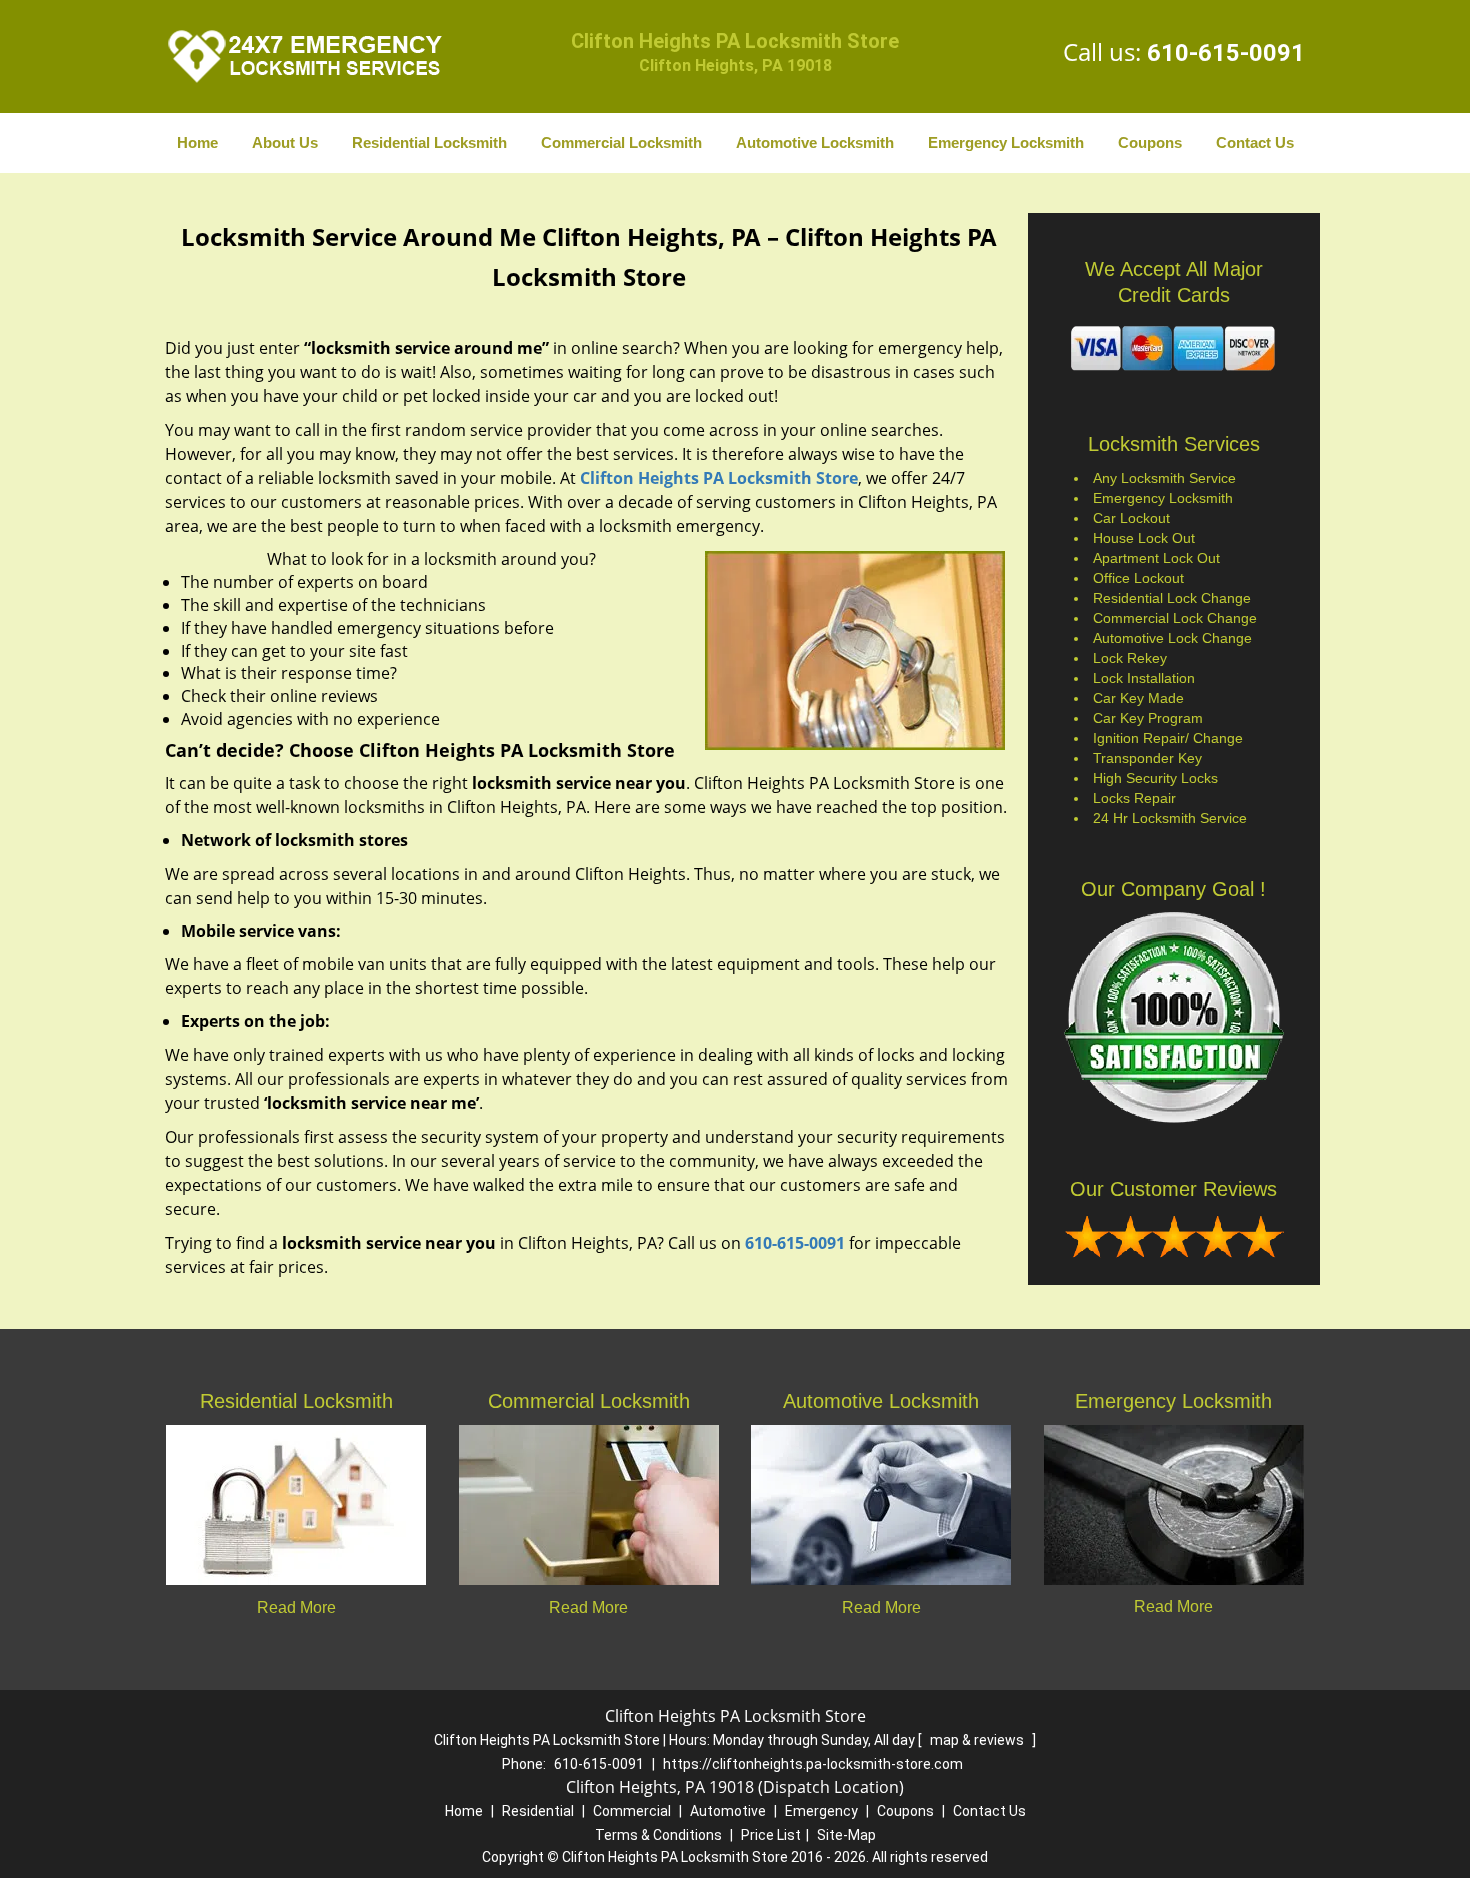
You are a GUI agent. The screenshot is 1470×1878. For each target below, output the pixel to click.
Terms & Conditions (658, 1835)
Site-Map (846, 1835)
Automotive (728, 1811)
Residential (538, 1811)
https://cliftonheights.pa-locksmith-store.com (813, 1764)
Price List (771, 1835)
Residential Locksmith (429, 142)
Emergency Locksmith (1006, 142)
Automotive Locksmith (815, 142)
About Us (285, 142)
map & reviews (978, 1740)
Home (197, 142)
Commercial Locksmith (621, 142)
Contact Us (1255, 142)
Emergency (821, 1811)
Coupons (1150, 142)
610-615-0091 (1226, 53)
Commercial (632, 1811)
